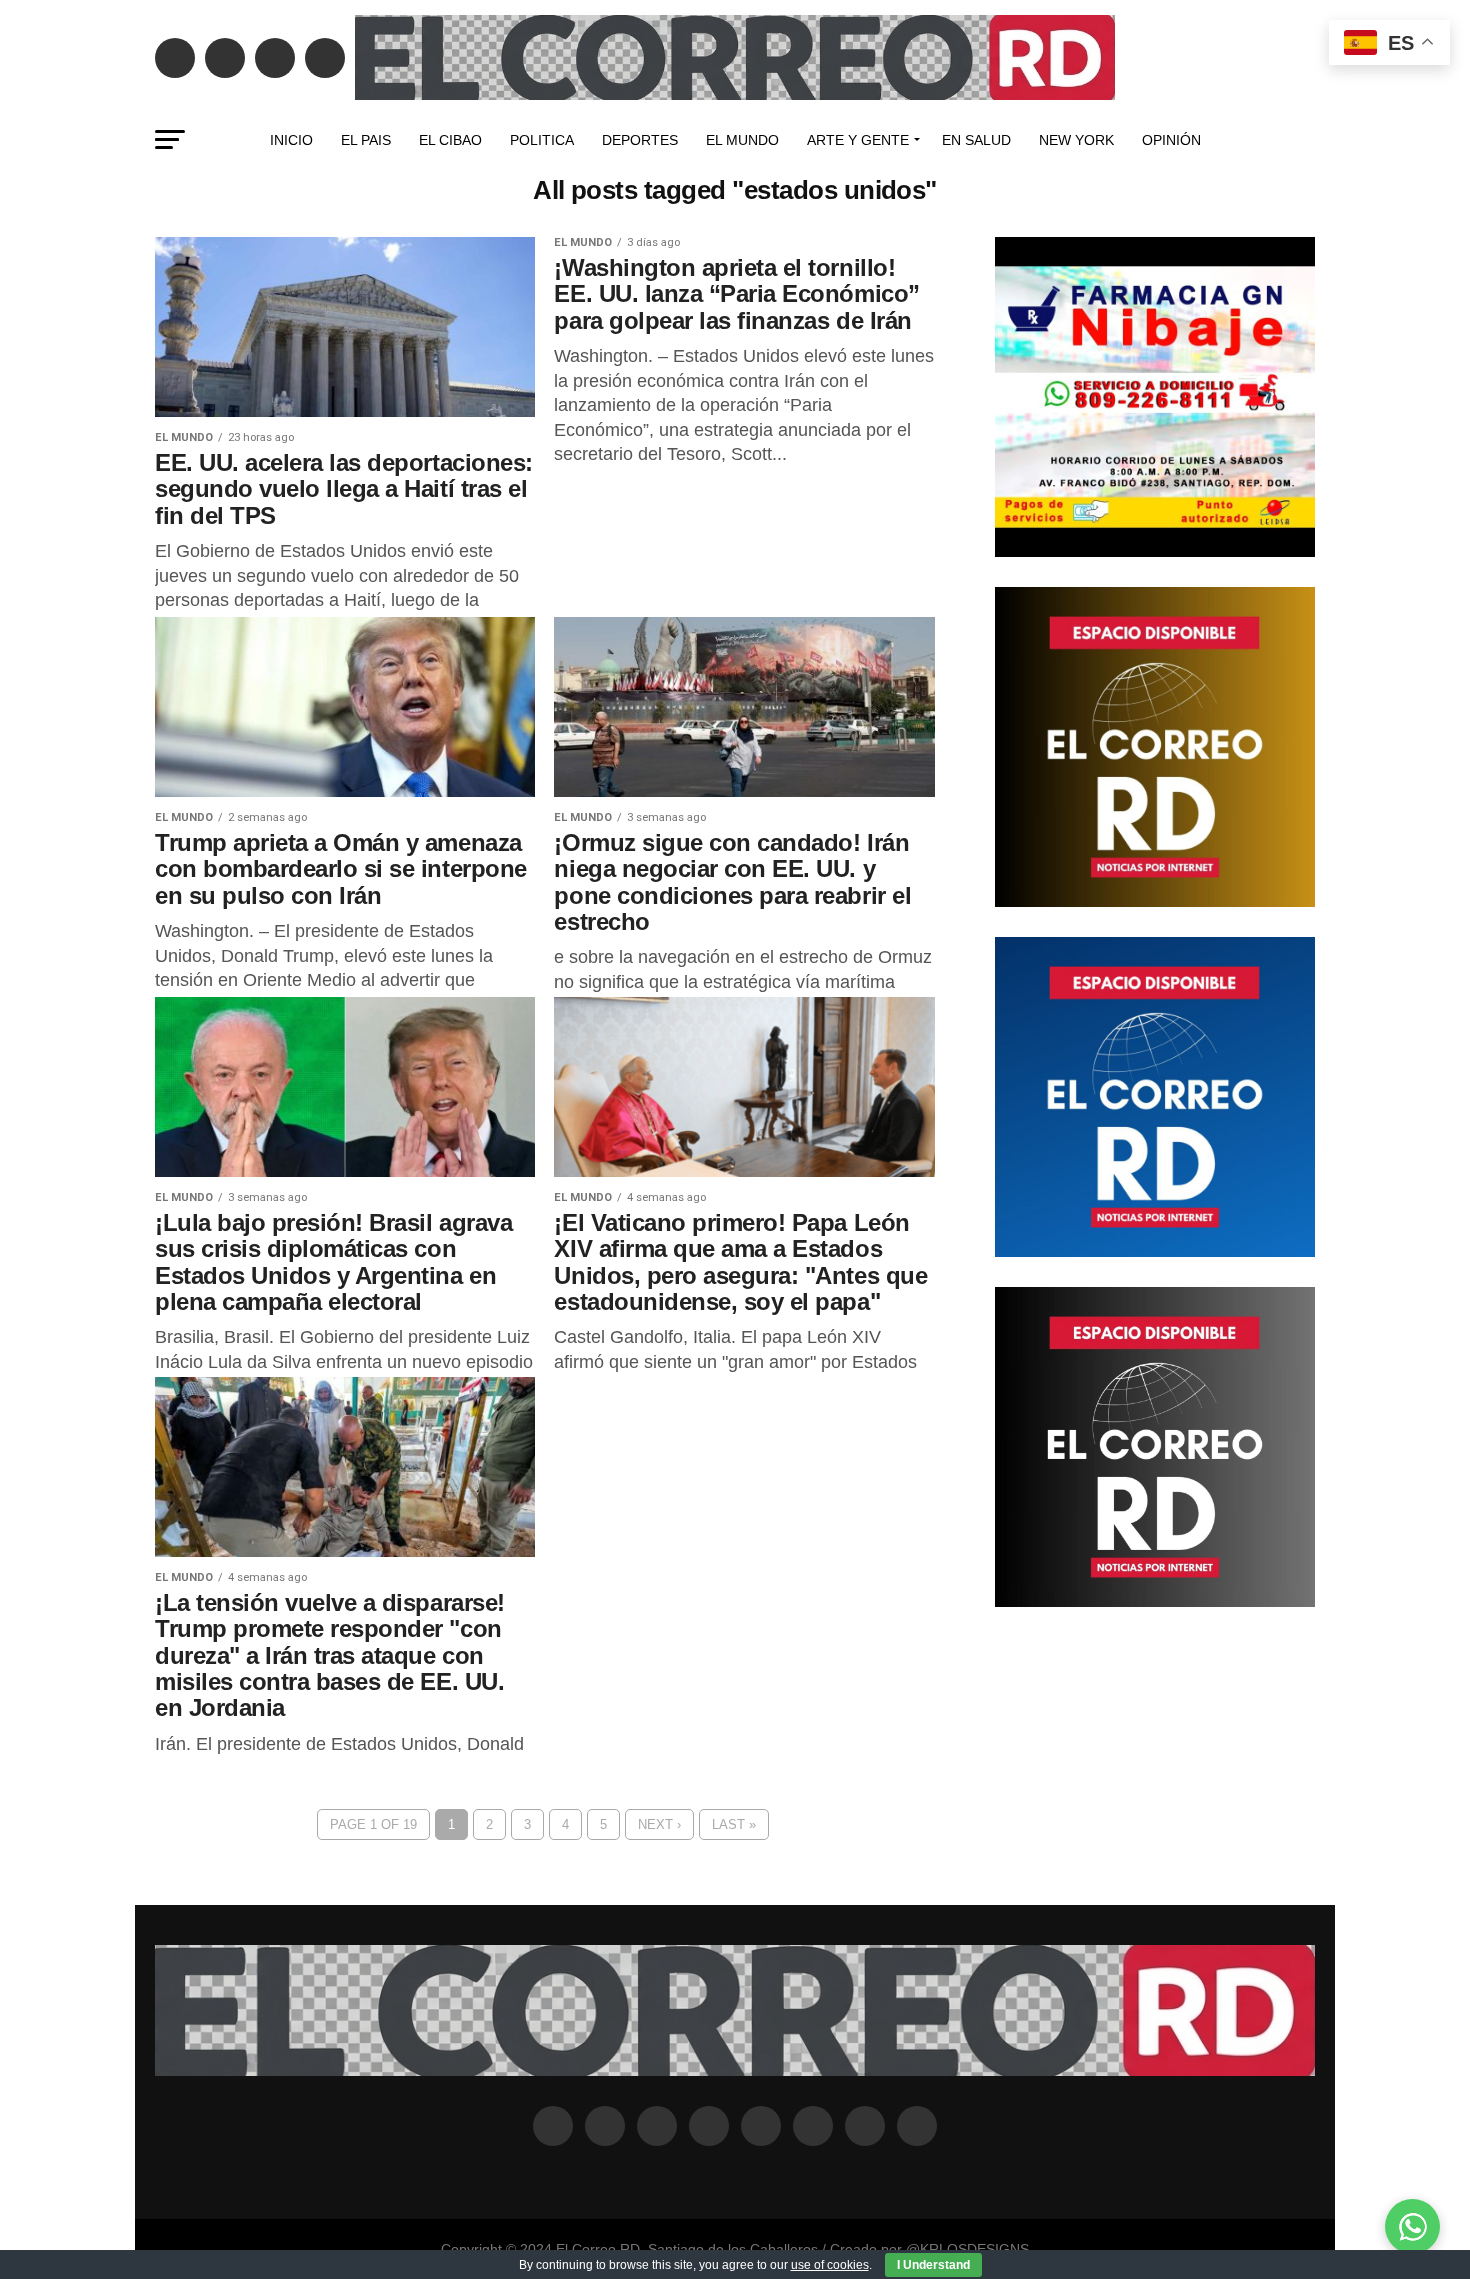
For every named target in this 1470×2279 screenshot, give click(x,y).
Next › (659, 1824)
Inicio (291, 140)
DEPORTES (640, 140)
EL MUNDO (742, 140)
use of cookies (830, 2265)
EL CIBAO (450, 140)
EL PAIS (366, 140)
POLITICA (542, 140)
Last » (734, 1824)
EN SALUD (976, 140)
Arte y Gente (858, 140)
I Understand (933, 2265)
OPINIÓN (1171, 140)
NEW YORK (1076, 140)
